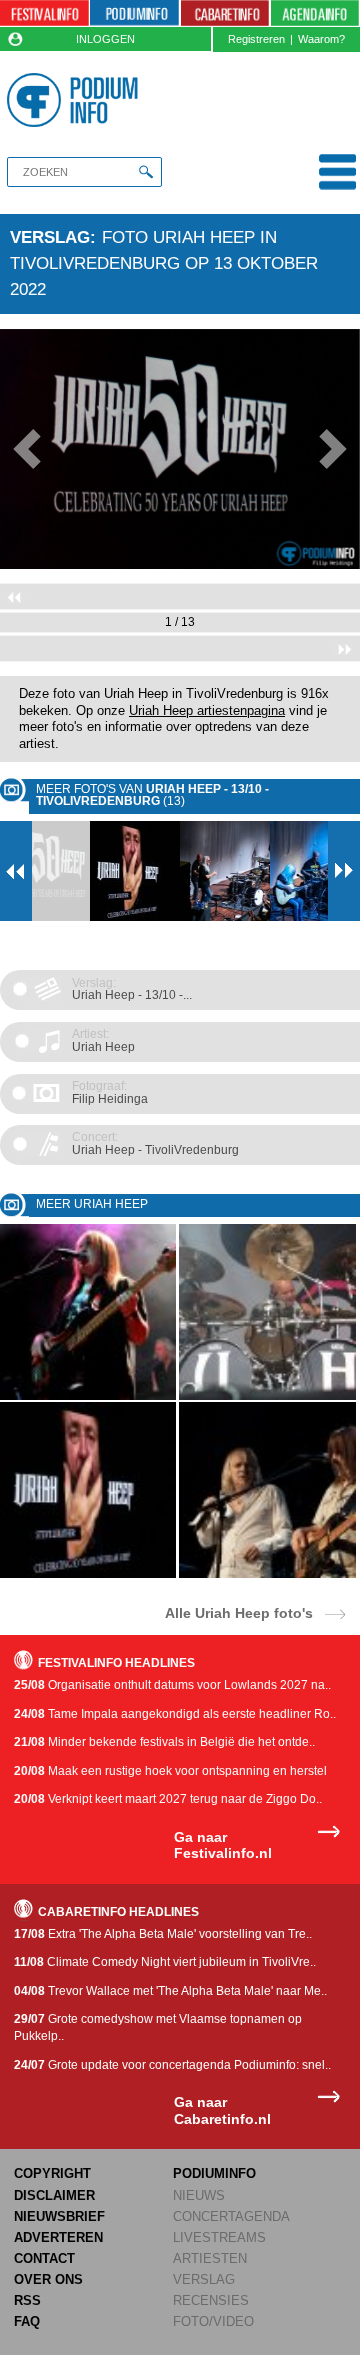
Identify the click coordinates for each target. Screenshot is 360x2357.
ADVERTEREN (58, 2237)
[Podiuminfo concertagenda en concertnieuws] (134, 13)
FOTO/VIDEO (213, 2321)
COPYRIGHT (52, 2173)
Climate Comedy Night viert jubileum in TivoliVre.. (165, 1962)
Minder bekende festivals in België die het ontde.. (164, 1742)
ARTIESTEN (210, 2258)
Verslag (50, 237)
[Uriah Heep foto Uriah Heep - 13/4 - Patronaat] (267, 1574)
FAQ (27, 2321)
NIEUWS (199, 2195)
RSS (27, 2300)
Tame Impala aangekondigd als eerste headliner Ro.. (175, 1714)
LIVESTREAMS (219, 2237)
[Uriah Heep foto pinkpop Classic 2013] (267, 1396)
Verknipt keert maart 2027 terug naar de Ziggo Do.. (168, 1799)
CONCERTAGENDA (231, 2216)
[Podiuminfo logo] (75, 100)
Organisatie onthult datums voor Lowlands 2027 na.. (172, 1685)
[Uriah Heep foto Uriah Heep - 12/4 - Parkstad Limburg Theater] (88, 1396)
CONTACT (44, 2258)
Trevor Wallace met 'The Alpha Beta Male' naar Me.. (170, 1991)
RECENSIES (211, 2300)
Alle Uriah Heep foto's (239, 1612)
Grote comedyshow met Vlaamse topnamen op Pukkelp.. (158, 2027)
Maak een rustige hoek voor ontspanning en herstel (170, 1771)
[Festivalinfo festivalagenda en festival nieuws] (44, 13)
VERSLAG (204, 2279)
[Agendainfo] (315, 13)
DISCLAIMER (54, 2195)
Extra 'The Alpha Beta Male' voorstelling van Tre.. (163, 1934)
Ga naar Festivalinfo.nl (223, 1845)
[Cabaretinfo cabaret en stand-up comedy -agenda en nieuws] (225, 13)
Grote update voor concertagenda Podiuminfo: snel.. (172, 2065)
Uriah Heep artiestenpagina (207, 711)
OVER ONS (48, 2279)
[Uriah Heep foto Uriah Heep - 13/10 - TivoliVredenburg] (88, 1574)
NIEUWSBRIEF (59, 2216)
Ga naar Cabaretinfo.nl (222, 2110)
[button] (27, 449)
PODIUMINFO (214, 2173)
